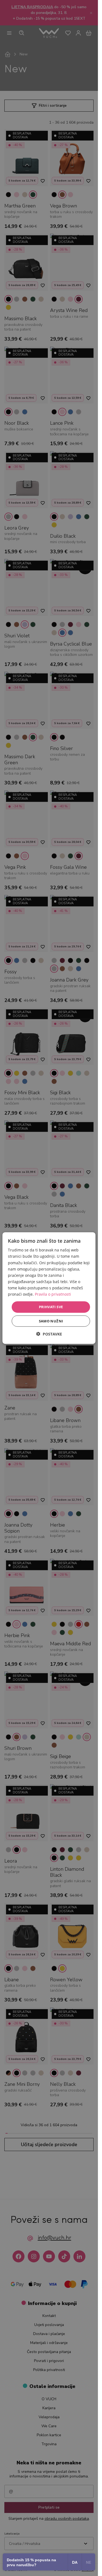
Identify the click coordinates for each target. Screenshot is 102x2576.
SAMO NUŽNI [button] (51, 1321)
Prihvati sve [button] (51, 1307)
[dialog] (49, 1288)
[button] (49, 1334)
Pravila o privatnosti (53, 1294)
